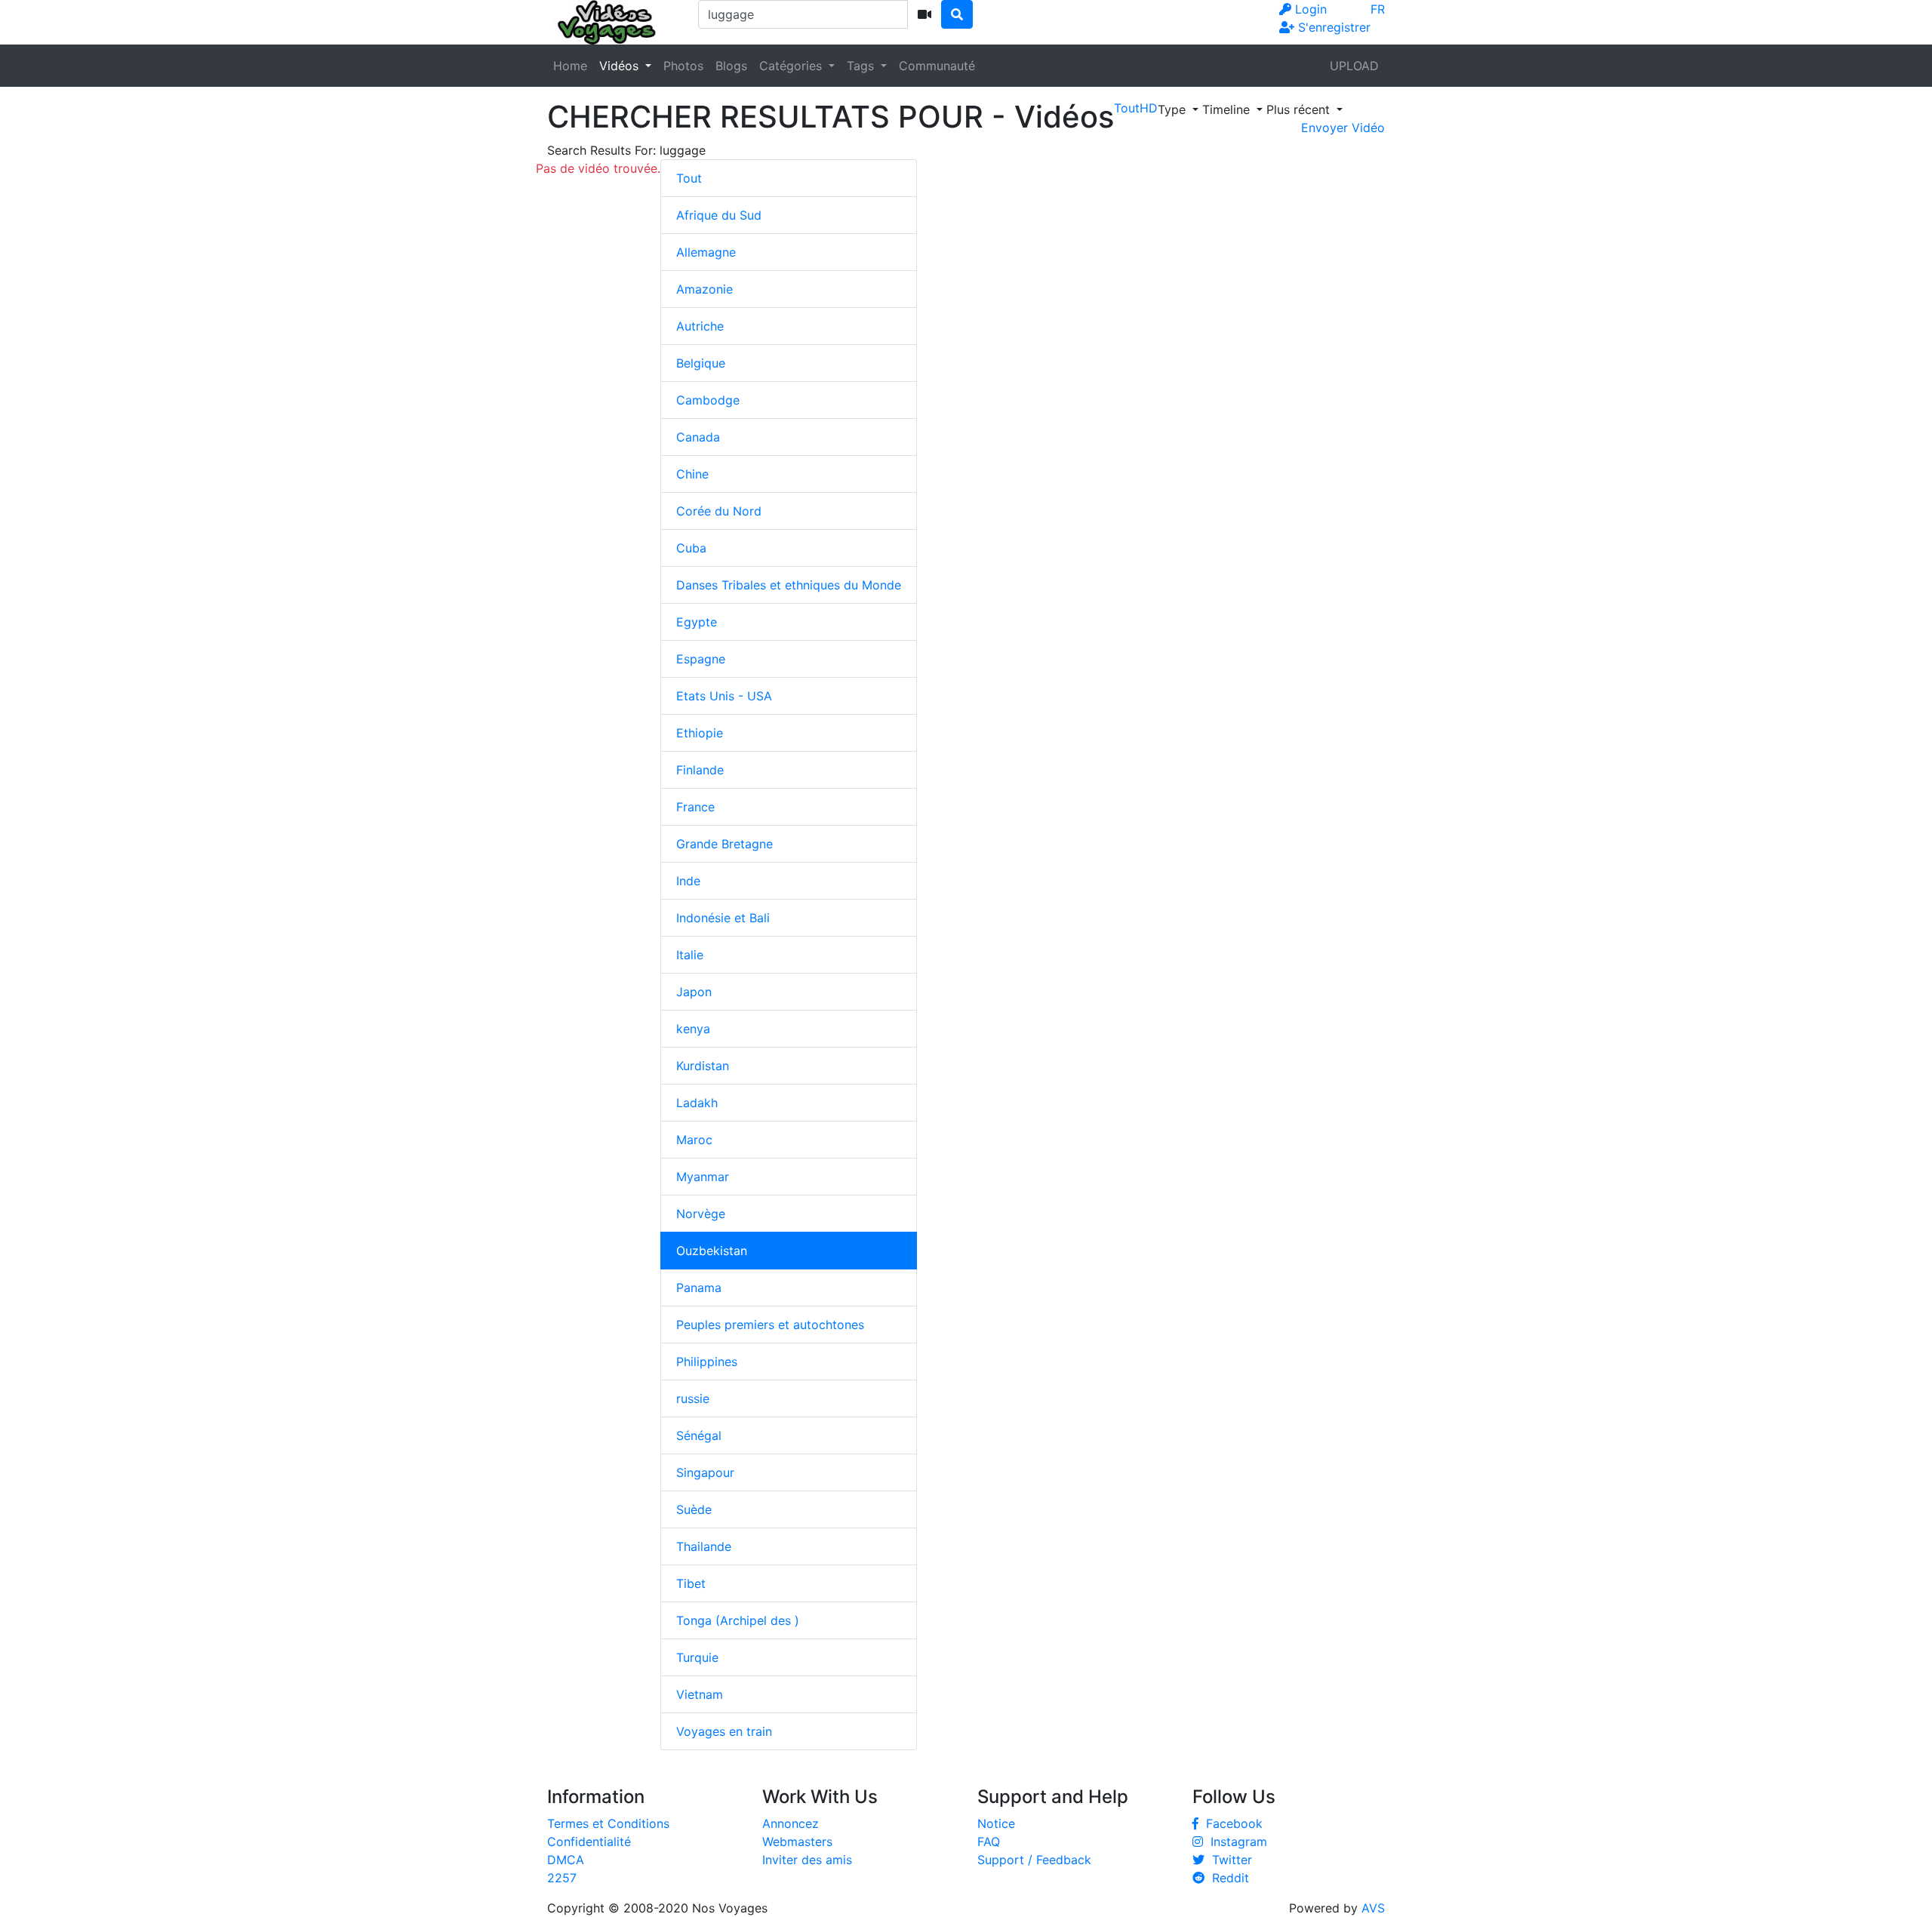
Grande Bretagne (724, 844)
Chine (692, 474)
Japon (694, 992)
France (695, 807)
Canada (698, 437)
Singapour (705, 1472)
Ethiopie (700, 733)
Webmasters (797, 1842)
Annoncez (791, 1823)
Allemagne (706, 252)
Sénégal (699, 1435)
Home (570, 66)
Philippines (707, 1362)
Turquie (697, 1657)
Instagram (1235, 1842)
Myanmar (703, 1177)
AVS (1373, 1908)
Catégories (792, 66)
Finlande (700, 770)
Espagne (701, 659)
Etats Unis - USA (724, 696)
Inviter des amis (807, 1860)
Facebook (1231, 1823)
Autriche (700, 326)
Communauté (937, 66)
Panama (699, 1288)
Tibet (691, 1583)
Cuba (691, 548)
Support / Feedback (1034, 1860)
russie (693, 1399)
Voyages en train (724, 1731)
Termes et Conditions (608, 1823)
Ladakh (697, 1103)
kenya (693, 1029)
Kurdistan (703, 1066)
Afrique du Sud (719, 215)
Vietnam (700, 1694)
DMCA (566, 1860)
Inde (688, 881)
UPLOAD (1354, 66)
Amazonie (705, 289)
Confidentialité (589, 1842)
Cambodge (708, 400)
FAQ (989, 1842)
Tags (862, 66)
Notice (996, 1823)
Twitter (1228, 1860)
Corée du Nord (719, 511)
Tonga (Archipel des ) (738, 1620)
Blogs (731, 66)
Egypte (697, 622)
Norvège (701, 1214)
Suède (694, 1509)
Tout (689, 178)
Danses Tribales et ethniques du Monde (789, 585)
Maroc (694, 1140)
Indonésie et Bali (723, 918)
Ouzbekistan (712, 1251)
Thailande (704, 1546)
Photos (683, 66)
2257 (562, 1878)
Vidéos (621, 66)
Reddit (1227, 1878)
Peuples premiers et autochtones (770, 1325)
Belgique (701, 363)
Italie (690, 955)
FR (1378, 9)
